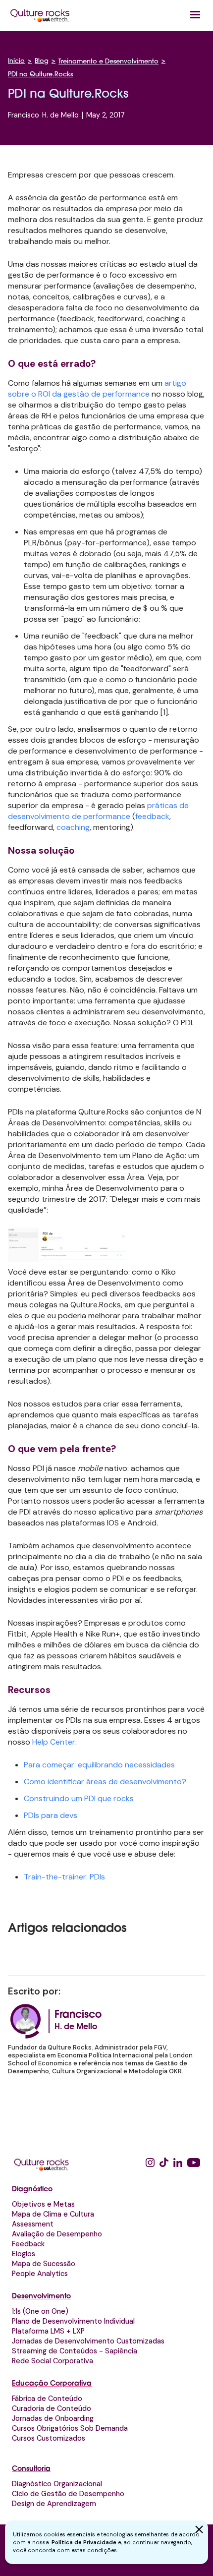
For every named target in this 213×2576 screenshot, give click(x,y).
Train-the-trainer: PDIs (64, 1877)
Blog (42, 61)
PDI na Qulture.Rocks (40, 75)
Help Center (54, 1742)
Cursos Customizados (49, 2438)
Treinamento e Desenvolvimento (108, 62)
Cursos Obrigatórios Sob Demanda (70, 2428)
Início (16, 61)
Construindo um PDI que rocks (79, 1798)
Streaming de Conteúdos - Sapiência (75, 2351)
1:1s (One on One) (40, 2311)
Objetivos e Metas (43, 2204)
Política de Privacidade (84, 2542)
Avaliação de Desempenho (57, 2234)
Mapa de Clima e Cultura (53, 2214)
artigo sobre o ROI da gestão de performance (97, 388)
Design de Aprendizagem (54, 2504)
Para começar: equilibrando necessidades (99, 1765)
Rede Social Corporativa (53, 2361)
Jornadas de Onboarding (53, 2418)
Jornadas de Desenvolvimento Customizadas (88, 2341)
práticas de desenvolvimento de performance (98, 811)
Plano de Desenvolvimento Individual (73, 2321)
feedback (152, 816)
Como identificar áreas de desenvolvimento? (105, 1782)
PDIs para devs (51, 1815)
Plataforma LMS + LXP (48, 2331)
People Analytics (40, 2274)
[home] (40, 15)
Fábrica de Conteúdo (47, 2399)
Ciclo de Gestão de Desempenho (68, 2494)
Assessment (33, 2224)
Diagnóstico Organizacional (57, 2484)
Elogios (24, 2254)
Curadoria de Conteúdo (52, 2408)
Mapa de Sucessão (44, 2264)
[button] (195, 15)
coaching (73, 827)
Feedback (28, 2244)
